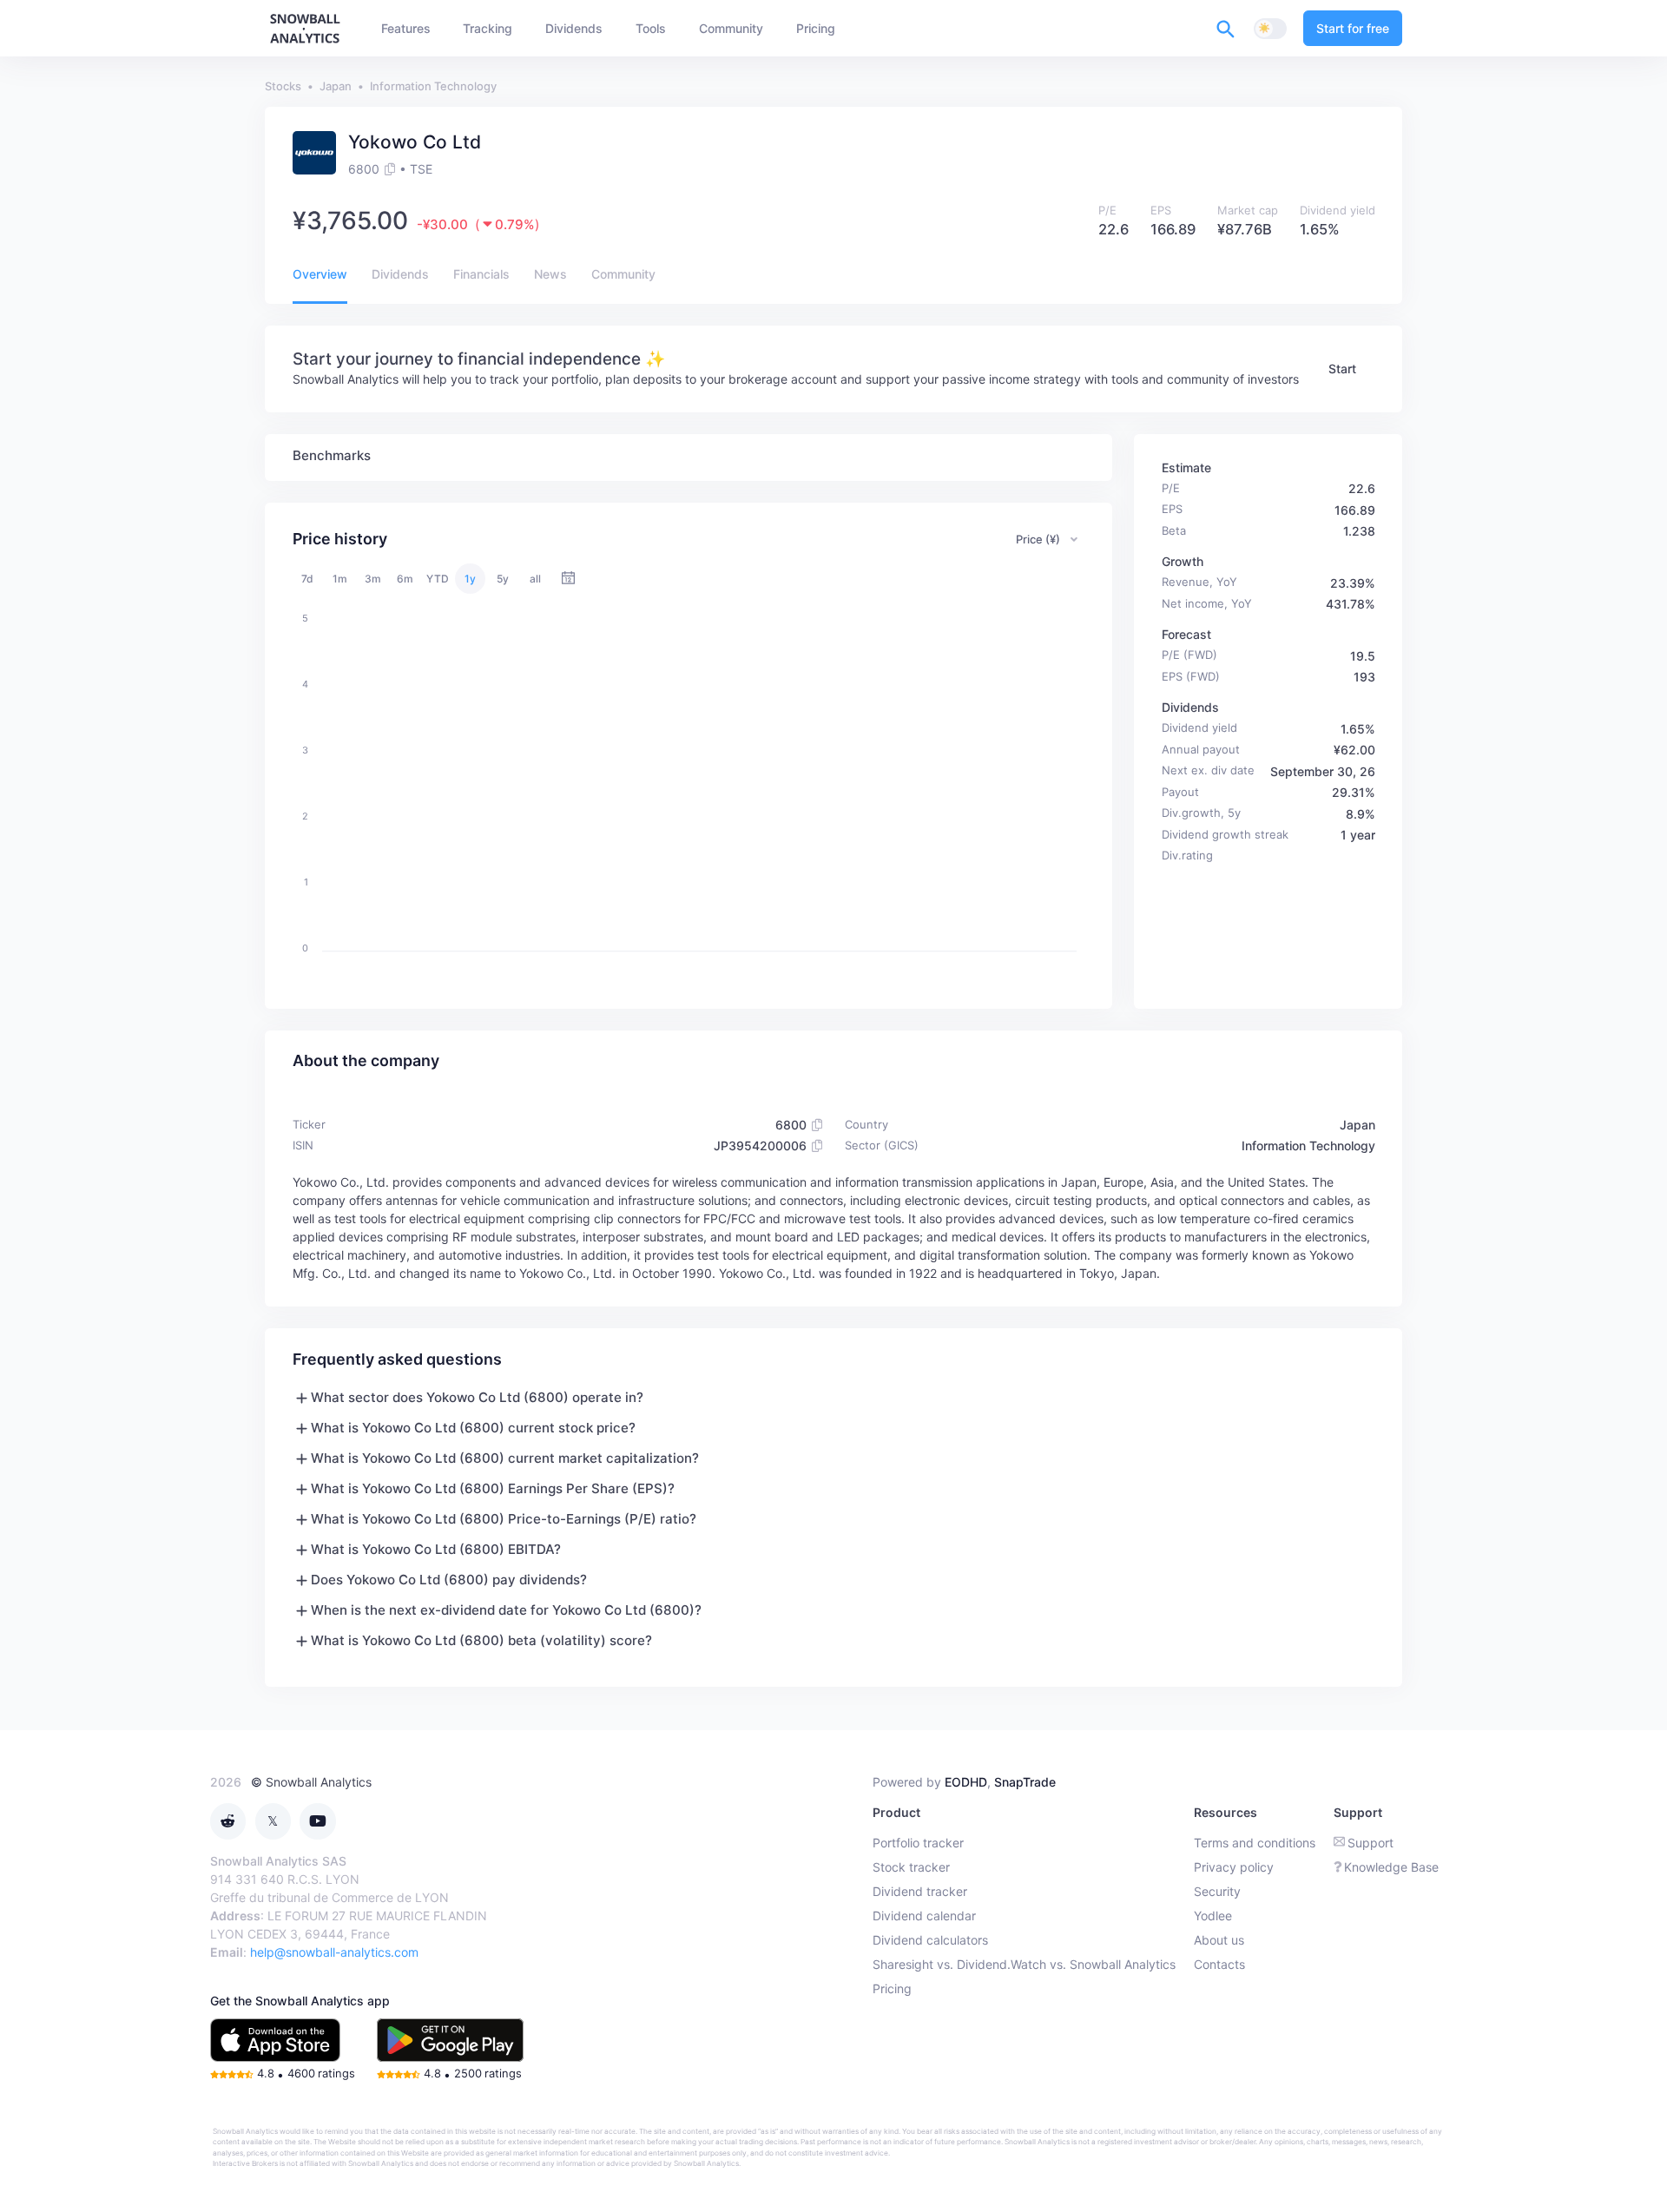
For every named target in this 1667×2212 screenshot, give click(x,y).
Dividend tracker (920, 1891)
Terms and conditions (1255, 1843)
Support (1370, 1843)
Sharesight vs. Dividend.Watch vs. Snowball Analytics (1024, 1964)
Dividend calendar (924, 1916)
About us (1219, 1940)
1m (340, 579)
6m (405, 579)
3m (373, 579)
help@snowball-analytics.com (334, 1952)
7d (307, 579)
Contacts (1219, 1964)
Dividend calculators (930, 1940)
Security (1217, 1891)
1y (470, 579)
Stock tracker (911, 1867)
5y (503, 579)
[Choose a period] (568, 579)
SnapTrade (1025, 1782)
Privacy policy (1234, 1867)
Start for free (1353, 28)
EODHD (966, 1782)
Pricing (892, 1988)
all (535, 579)
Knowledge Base (1391, 1867)
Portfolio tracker (918, 1843)
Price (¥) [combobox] (1038, 539)
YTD (438, 579)
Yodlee (1213, 1916)
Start (1342, 369)
